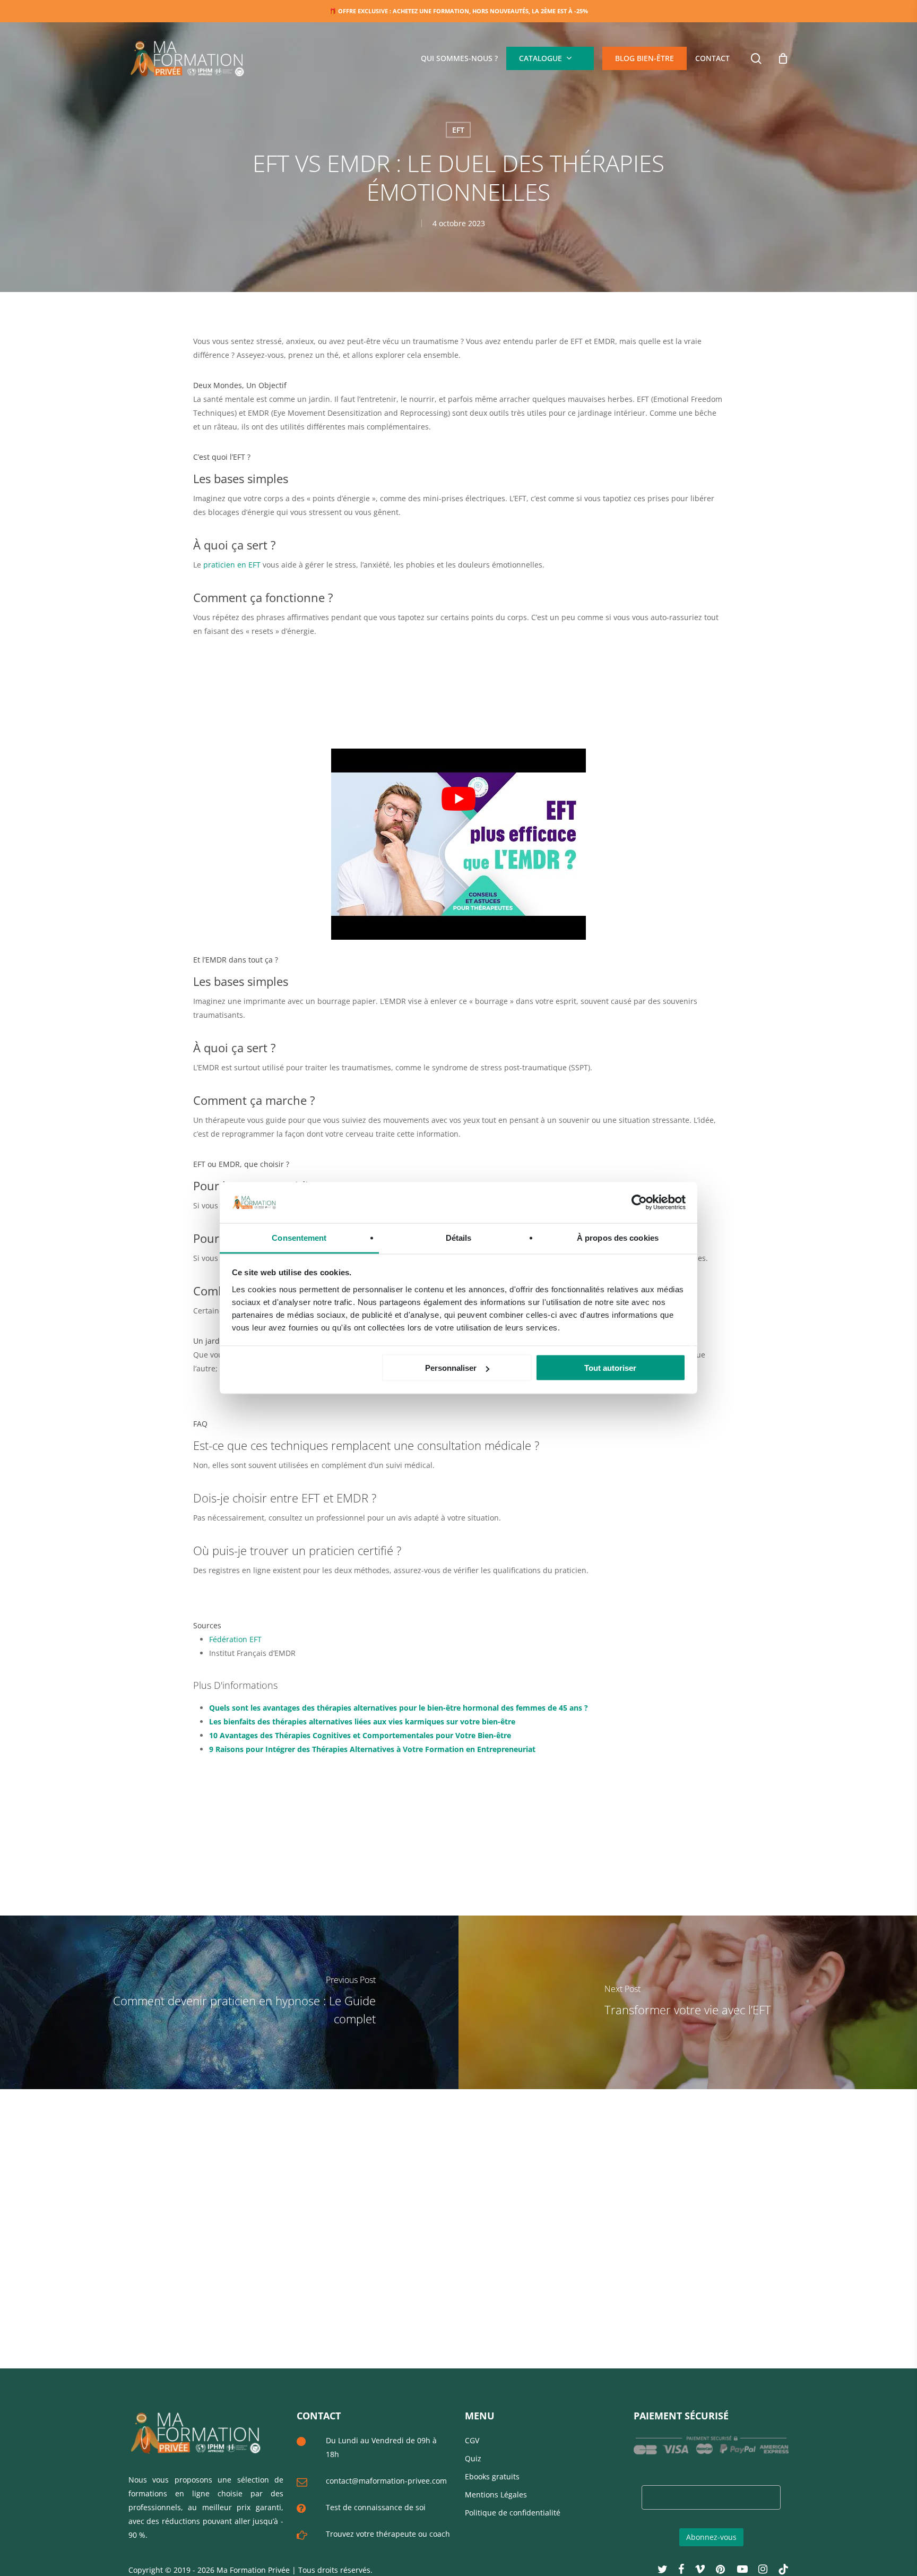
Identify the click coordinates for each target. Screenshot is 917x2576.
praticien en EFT (232, 565)
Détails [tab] (459, 1237)
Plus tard (534, 69)
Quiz (473, 2458)
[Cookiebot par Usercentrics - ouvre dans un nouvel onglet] (639, 1203)
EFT (458, 130)
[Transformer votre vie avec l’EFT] (688, 2002)
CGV (472, 2440)
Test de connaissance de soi (376, 2507)
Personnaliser (451, 1368)
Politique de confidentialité (513, 2513)
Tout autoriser (610, 1368)
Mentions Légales (496, 2495)
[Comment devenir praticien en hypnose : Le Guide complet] (229, 2002)
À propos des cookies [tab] (618, 1237)
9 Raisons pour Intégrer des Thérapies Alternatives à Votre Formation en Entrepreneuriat (372, 1749)
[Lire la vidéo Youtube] (458, 798)
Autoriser (586, 69)
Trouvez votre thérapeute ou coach (388, 2534)
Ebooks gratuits (492, 2476)
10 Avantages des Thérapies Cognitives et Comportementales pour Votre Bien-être (360, 1735)
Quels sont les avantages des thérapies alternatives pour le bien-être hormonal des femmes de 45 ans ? (399, 1708)
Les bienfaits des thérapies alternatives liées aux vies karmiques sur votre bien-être (362, 1721)
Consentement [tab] (299, 1237)
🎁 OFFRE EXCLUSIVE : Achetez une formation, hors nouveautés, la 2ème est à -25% (458, 11)
